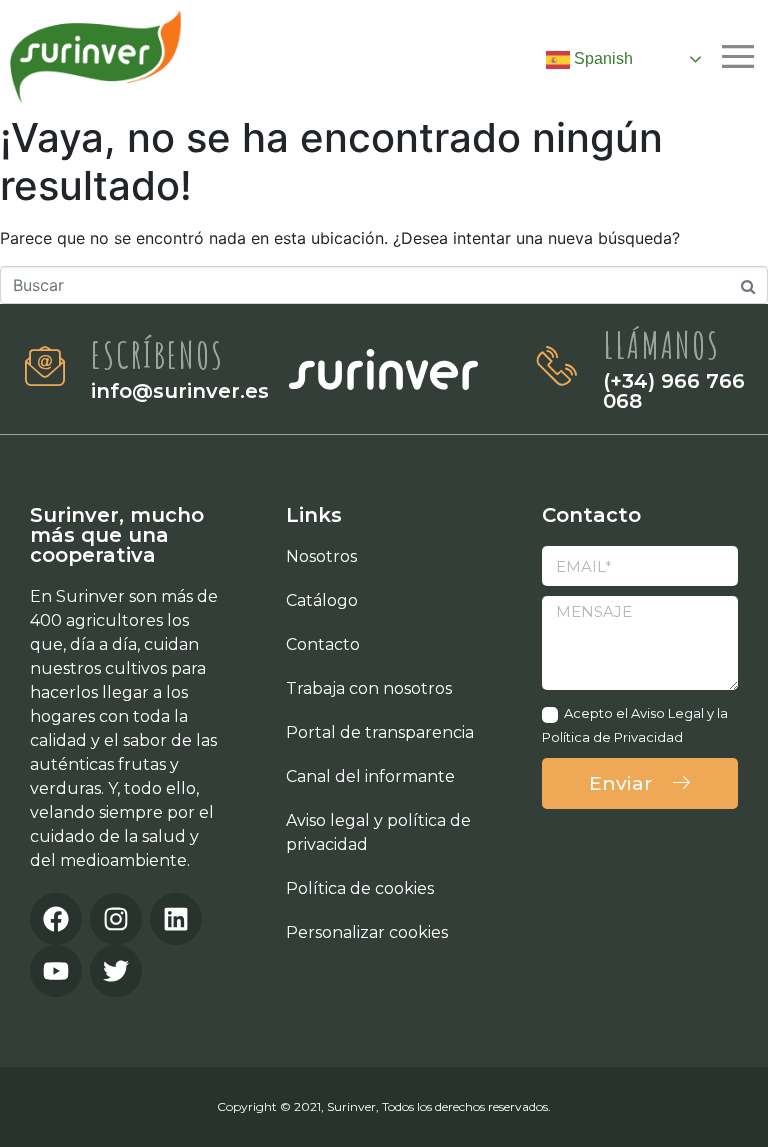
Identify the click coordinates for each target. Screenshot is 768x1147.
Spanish (601, 58)
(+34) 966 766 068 (674, 391)
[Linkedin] (176, 919)
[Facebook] (56, 919)
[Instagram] (116, 919)
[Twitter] (116, 971)
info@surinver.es (180, 391)
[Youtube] (56, 971)
